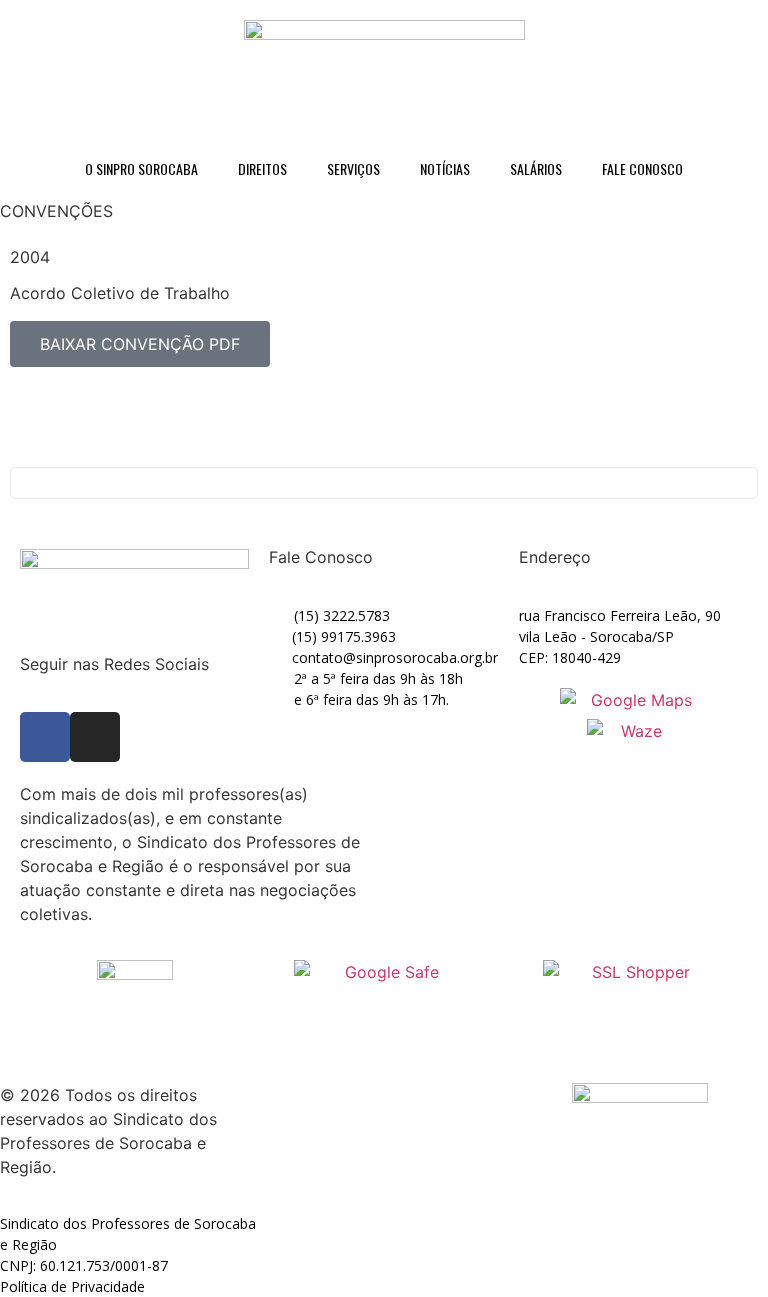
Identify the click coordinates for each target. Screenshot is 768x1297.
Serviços (353, 168)
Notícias (445, 168)
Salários (536, 168)
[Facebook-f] (45, 737)
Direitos (262, 168)
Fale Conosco (642, 168)
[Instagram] (95, 737)
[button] (384, 483)
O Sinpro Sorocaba (141, 168)
